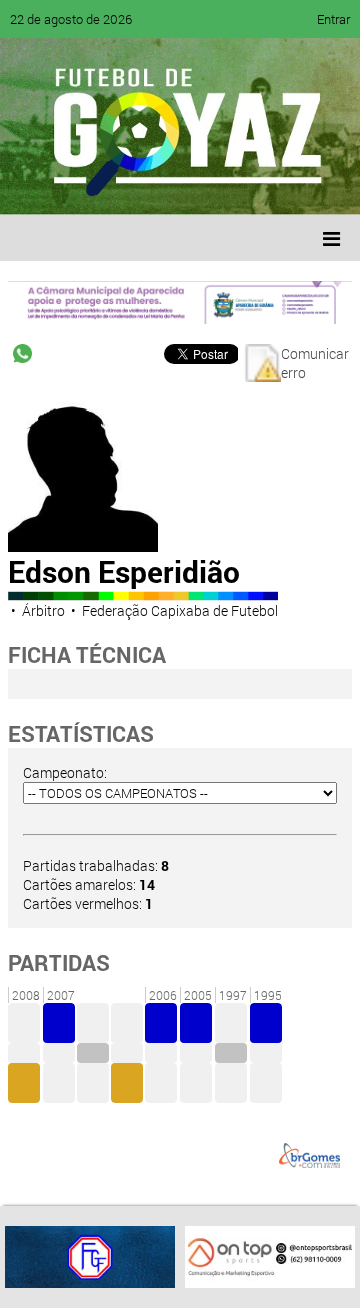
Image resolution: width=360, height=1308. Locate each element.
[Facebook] (78, 185)
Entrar (333, 19)
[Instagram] (268, 185)
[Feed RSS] (230, 185)
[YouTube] (154, 185)
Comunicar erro (315, 363)
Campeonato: (65, 772)
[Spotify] (192, 185)
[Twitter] (116, 185)
